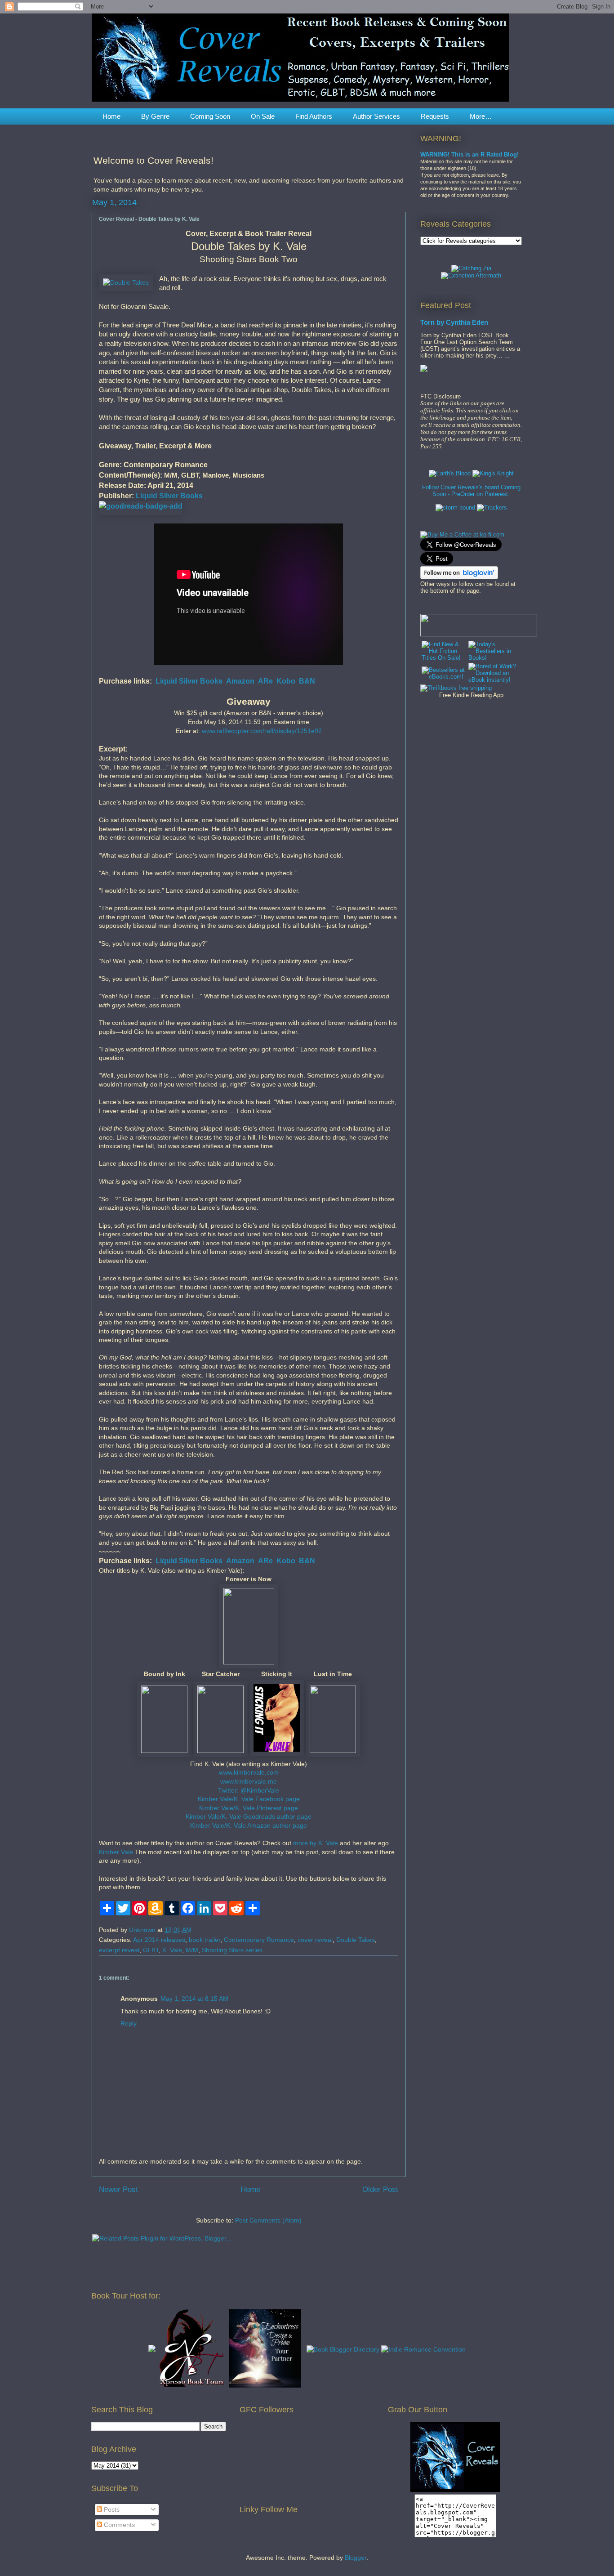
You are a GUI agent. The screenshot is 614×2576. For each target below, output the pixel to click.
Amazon (240, 681)
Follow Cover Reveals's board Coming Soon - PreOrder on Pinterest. (471, 491)
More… (481, 116)
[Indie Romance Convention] (423, 2349)
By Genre (155, 116)
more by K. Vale (316, 1843)
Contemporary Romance (259, 1940)
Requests (435, 116)
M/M (192, 1950)
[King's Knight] (493, 473)
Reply (129, 2023)
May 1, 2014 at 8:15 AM (194, 1999)
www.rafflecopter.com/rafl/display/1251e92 (262, 731)
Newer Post (118, 2189)
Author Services (376, 116)
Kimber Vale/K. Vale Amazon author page (249, 1825)
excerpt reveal (119, 1950)
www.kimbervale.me (249, 1781)
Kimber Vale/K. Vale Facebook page (249, 1799)
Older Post (380, 2189)
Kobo (286, 681)
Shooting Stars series (232, 1950)
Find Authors (314, 116)
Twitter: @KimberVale (249, 1790)
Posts (111, 2509)
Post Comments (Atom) (268, 2220)
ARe (265, 681)
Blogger (356, 2558)
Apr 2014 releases (159, 1940)
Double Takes (356, 1940)
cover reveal (315, 1940)
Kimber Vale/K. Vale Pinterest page (249, 1808)
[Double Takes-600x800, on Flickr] (126, 283)
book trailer (205, 1940)
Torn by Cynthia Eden (454, 322)
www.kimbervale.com (249, 1772)
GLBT (151, 1950)
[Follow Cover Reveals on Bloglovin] (459, 577)
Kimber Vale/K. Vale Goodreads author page (249, 1816)
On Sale (263, 116)
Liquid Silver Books (169, 496)
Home (111, 116)
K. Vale (172, 1950)
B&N (307, 681)
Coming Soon (210, 116)
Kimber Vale (116, 1852)
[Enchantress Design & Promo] (265, 2385)
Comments (118, 2525)
